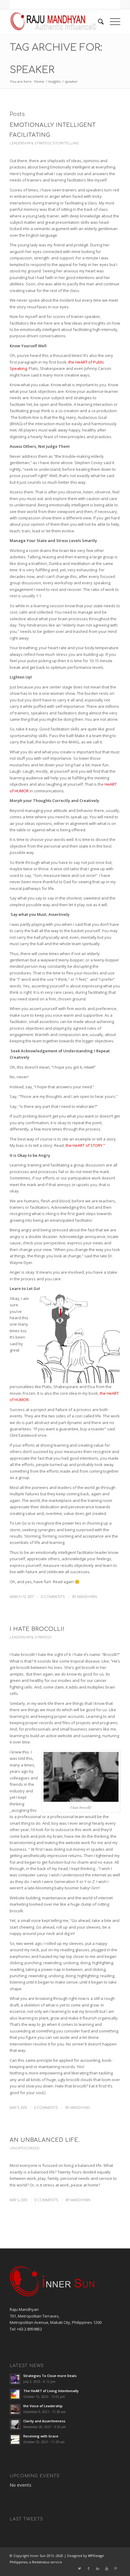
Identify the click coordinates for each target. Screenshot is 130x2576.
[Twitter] (80, 2568)
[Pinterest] (116, 2568)
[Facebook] (89, 2568)
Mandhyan (87, 1597)
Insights (54, 81)
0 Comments (53, 1597)
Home (39, 81)
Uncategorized (25, 2148)
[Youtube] (107, 2568)
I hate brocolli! (37, 1629)
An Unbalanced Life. (45, 2140)
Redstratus (41, 2562)
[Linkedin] (98, 2568)
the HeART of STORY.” (85, 1145)
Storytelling (66, 143)
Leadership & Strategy (30, 143)
